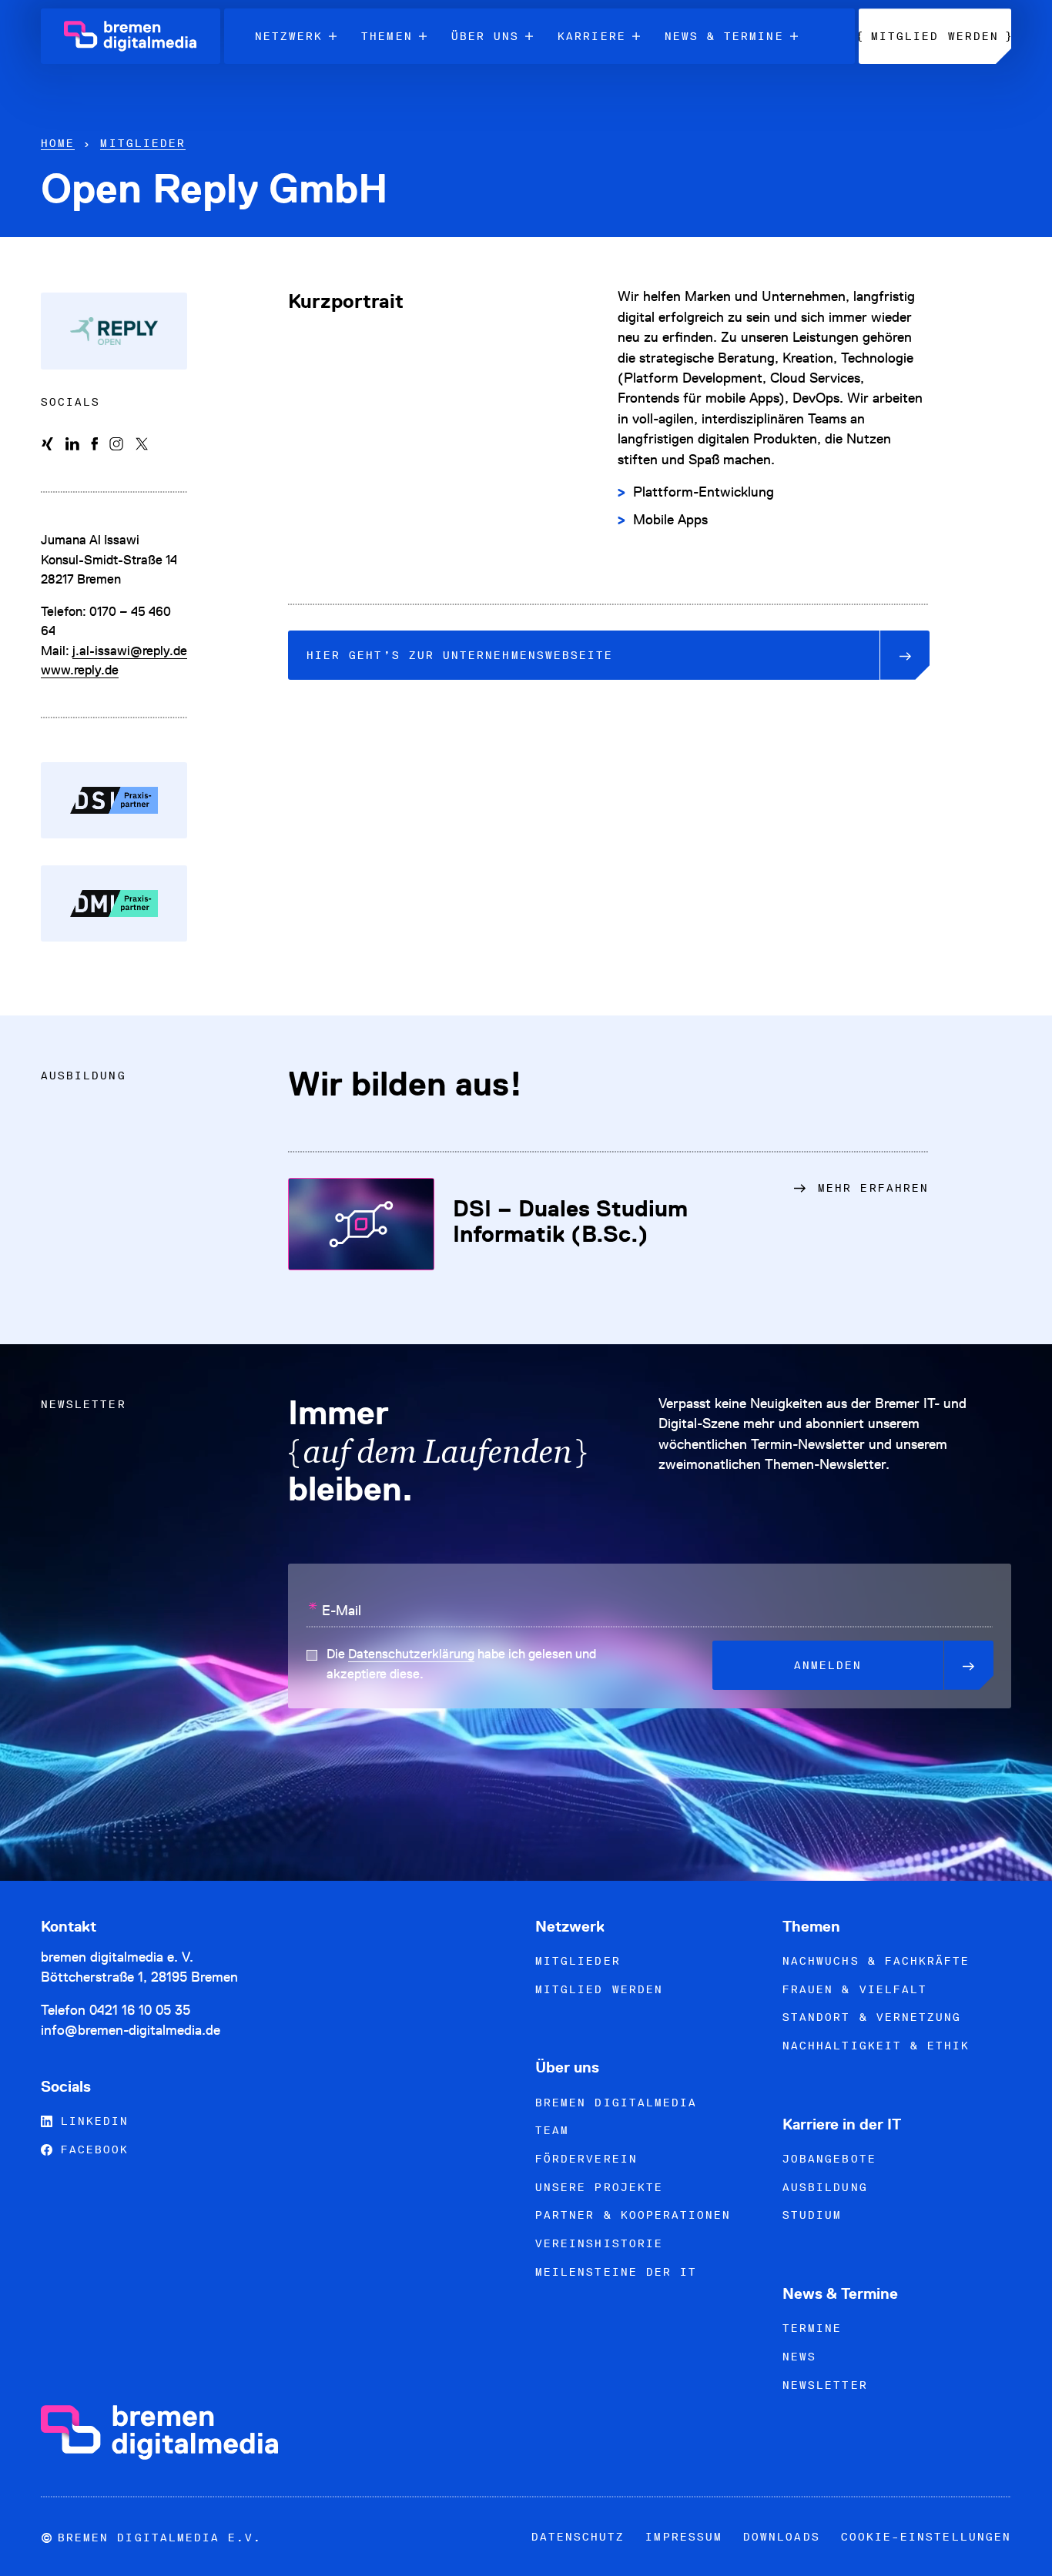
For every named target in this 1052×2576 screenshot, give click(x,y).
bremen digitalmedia (616, 2103)
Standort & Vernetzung (872, 2017)
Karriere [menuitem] (592, 36)
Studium (812, 2215)
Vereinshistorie (599, 2243)
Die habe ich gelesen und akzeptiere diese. (461, 1664)
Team (552, 2130)
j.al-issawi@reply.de (130, 651)
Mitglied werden (599, 1989)
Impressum (684, 2537)
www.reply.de (80, 670)
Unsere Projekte (599, 2187)
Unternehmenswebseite (460, 655)
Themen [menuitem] (387, 36)
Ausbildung (825, 2187)
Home (58, 143)
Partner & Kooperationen (633, 2215)
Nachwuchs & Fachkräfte (876, 1961)
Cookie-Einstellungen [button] (926, 2537)
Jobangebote (829, 2159)
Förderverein (586, 2159)
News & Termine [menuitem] (724, 36)
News (799, 2357)
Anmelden (828, 1665)
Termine (812, 2328)
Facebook (91, 2149)
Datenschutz (578, 2537)
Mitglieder (143, 143)
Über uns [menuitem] (486, 36)
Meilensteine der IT (616, 2272)
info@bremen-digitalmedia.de (131, 2030)
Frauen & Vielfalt (855, 1989)
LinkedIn (91, 2121)
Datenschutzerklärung (411, 1654)
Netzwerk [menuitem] (289, 36)
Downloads (782, 2537)
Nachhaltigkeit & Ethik (876, 2046)
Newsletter (825, 2385)
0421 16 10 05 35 (140, 2010)
